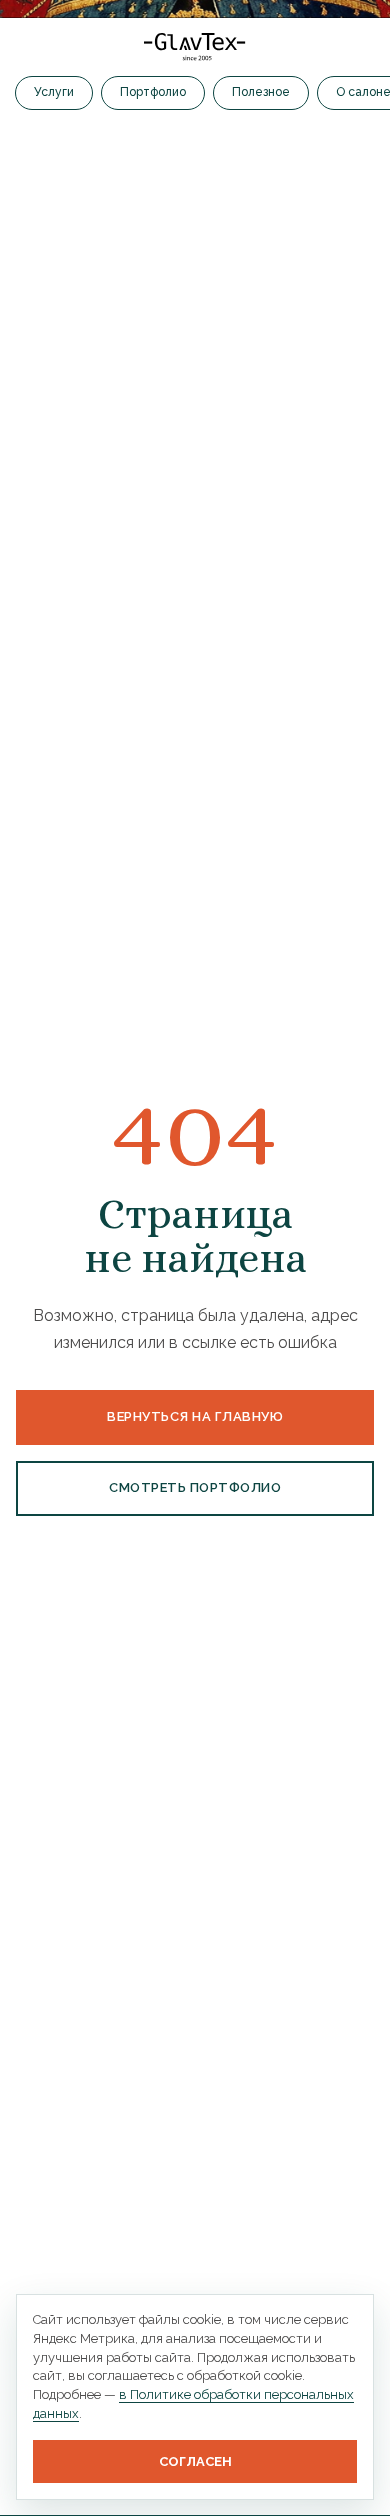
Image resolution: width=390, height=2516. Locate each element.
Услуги (54, 92)
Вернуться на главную (195, 1416)
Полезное (261, 92)
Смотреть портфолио (195, 1487)
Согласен (195, 2461)
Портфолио (153, 92)
